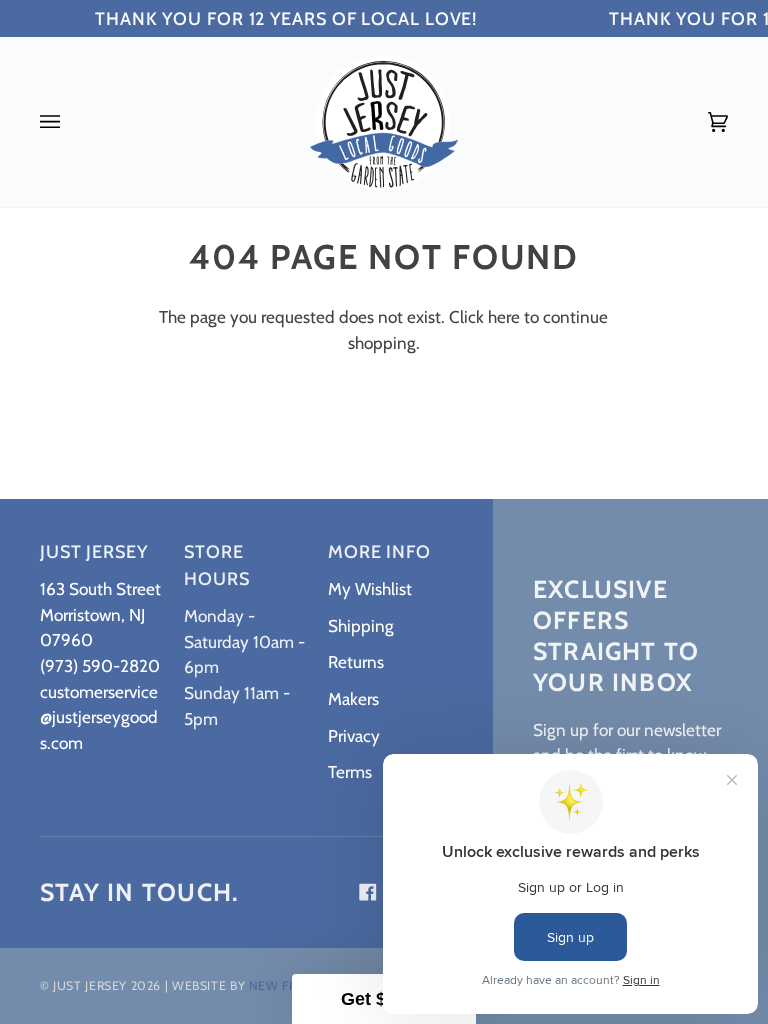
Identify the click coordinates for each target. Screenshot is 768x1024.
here (504, 316)
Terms (350, 771)
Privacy (354, 735)
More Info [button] (379, 552)
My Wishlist (370, 588)
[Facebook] (368, 892)
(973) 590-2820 (100, 665)
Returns (356, 661)
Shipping (361, 625)
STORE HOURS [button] (217, 565)
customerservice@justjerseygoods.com (99, 717)
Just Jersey (90, 985)
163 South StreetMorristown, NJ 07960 (100, 614)
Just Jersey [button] (94, 552)
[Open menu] (70, 122)
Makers (353, 698)
